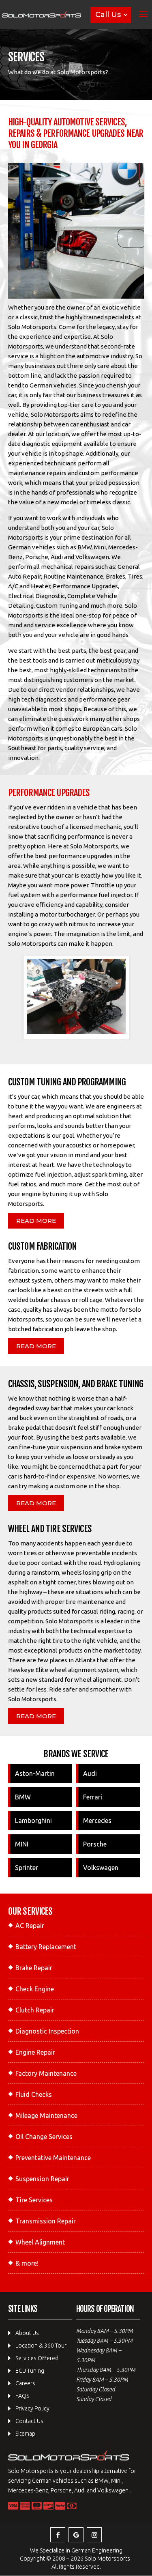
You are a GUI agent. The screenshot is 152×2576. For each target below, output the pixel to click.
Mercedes (97, 1821)
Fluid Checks (34, 2094)
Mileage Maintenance (46, 2115)
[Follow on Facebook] (58, 2535)
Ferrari (93, 1797)
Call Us (108, 15)
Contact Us (29, 2421)
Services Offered (37, 2358)
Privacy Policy (32, 2408)
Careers (25, 2383)
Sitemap (25, 2434)
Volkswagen (101, 1868)
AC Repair (30, 1926)
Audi (90, 1773)
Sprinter (27, 1868)
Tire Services (34, 2200)
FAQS (22, 2396)
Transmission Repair (46, 2221)
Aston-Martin (35, 1773)
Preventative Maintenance (53, 2158)
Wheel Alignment (40, 2242)
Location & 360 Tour (41, 2346)
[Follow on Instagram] (94, 2535)
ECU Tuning (30, 2371)
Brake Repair (34, 1968)
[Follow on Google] (76, 2535)
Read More (36, 1221)
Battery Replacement (46, 1947)
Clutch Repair (35, 2010)
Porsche (95, 1844)
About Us (27, 2333)
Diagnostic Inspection (47, 2031)
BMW (23, 1797)
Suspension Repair (42, 2179)
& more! (27, 2263)
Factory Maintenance (46, 2073)
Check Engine (35, 1989)
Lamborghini (33, 1821)
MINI (22, 1844)
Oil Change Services (44, 2137)
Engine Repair (35, 2052)
